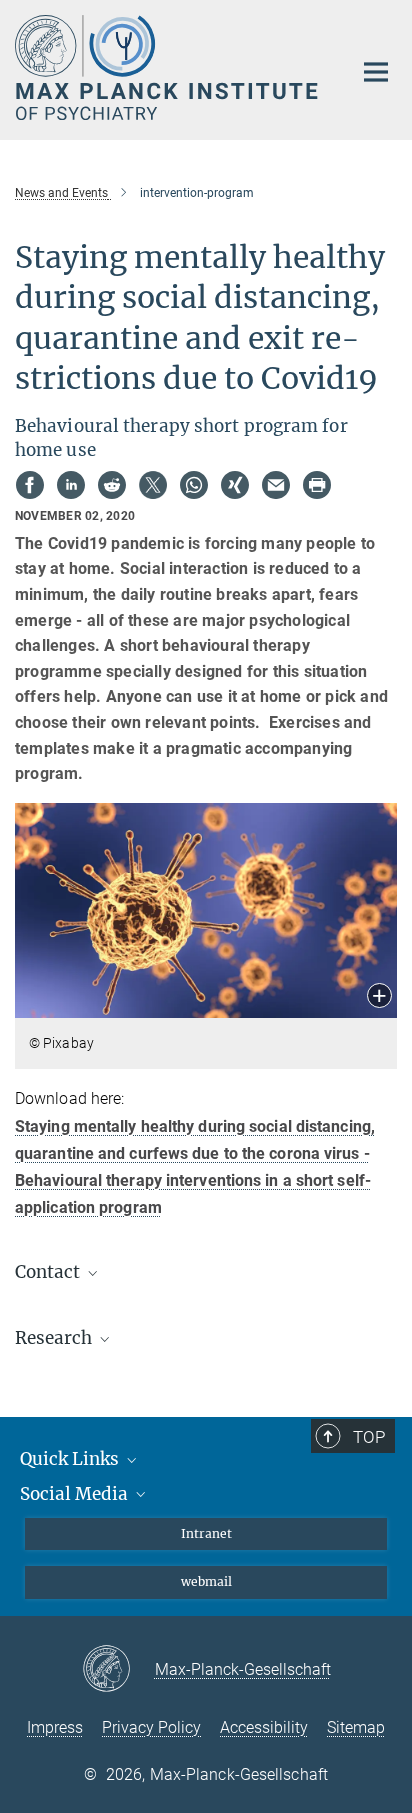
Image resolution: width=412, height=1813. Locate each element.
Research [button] (55, 1338)
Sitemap (356, 1727)
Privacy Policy (151, 1727)
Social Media (76, 1494)
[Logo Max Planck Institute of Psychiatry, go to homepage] (168, 67)
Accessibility (264, 1727)
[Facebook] (30, 485)
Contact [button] (49, 1272)
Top (369, 1437)
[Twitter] (153, 485)
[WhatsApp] (194, 485)
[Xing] (235, 485)
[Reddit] (112, 485)
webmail (206, 1581)
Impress (55, 1727)
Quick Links (71, 1459)
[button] (379, 997)
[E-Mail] (276, 485)
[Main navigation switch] (376, 72)
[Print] (317, 485)
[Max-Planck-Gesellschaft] (118, 1670)
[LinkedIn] (71, 485)
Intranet (206, 1533)
